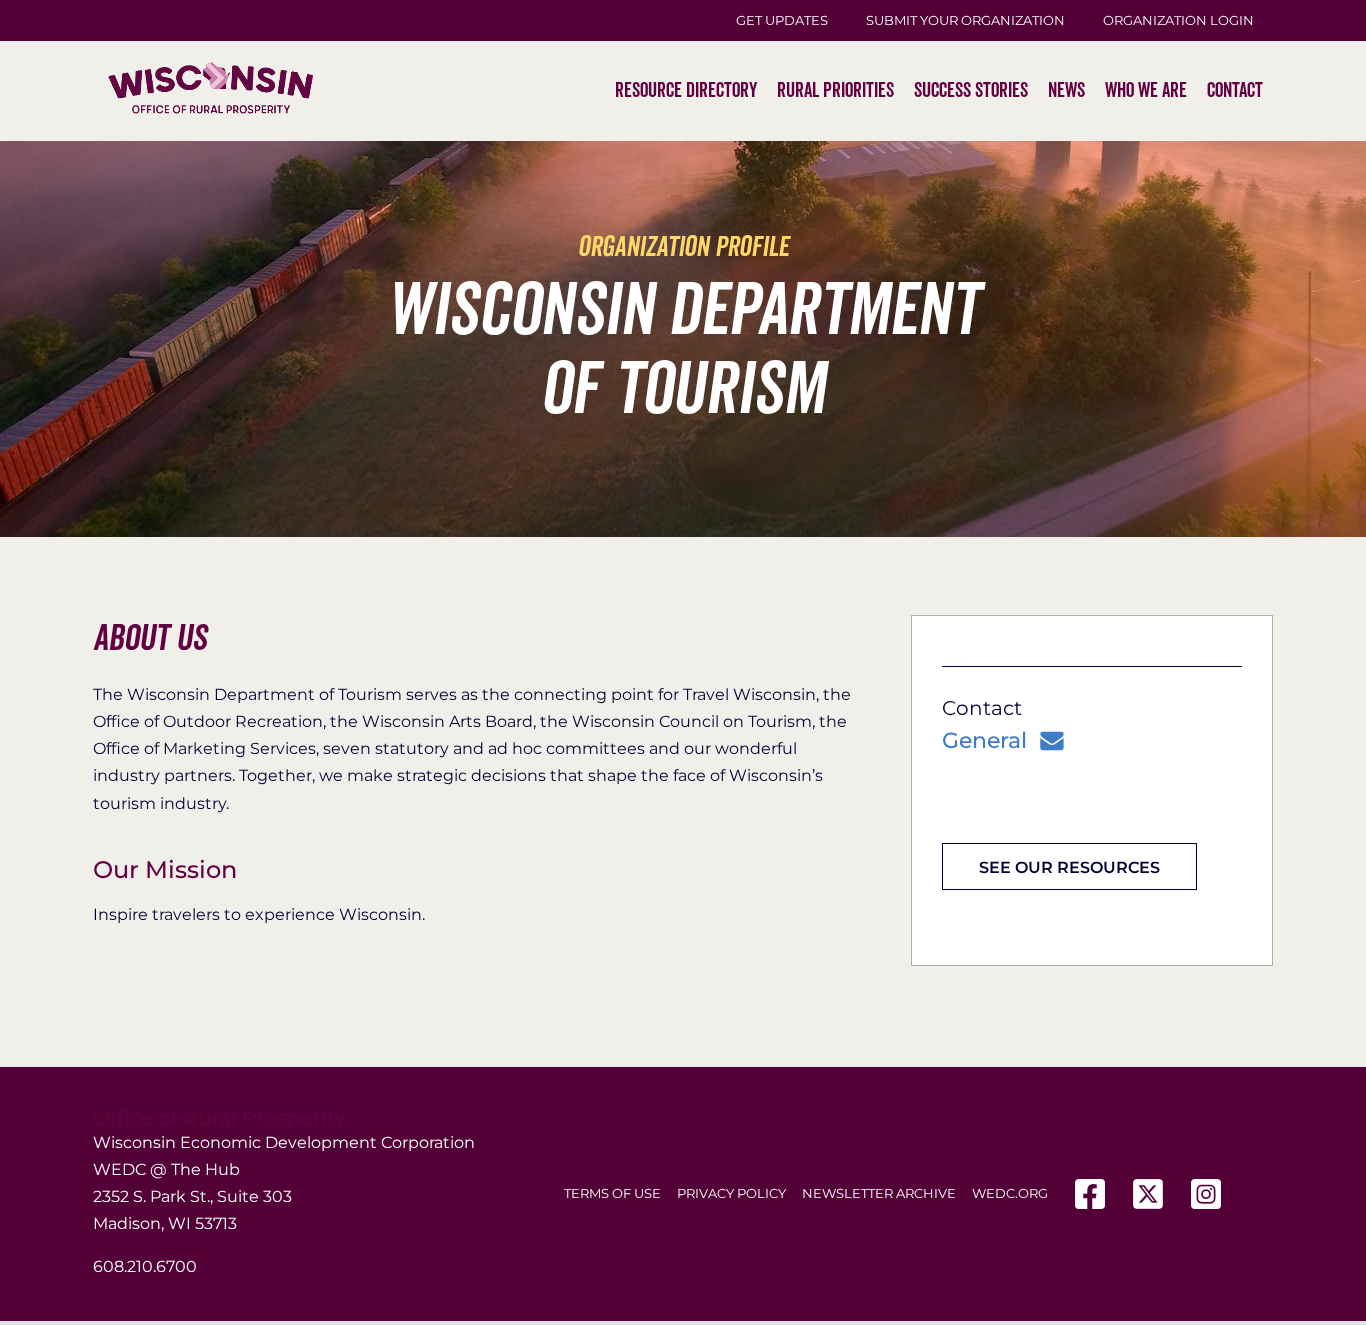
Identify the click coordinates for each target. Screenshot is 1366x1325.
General (984, 741)
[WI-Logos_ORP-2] (210, 25)
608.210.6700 (145, 1266)
